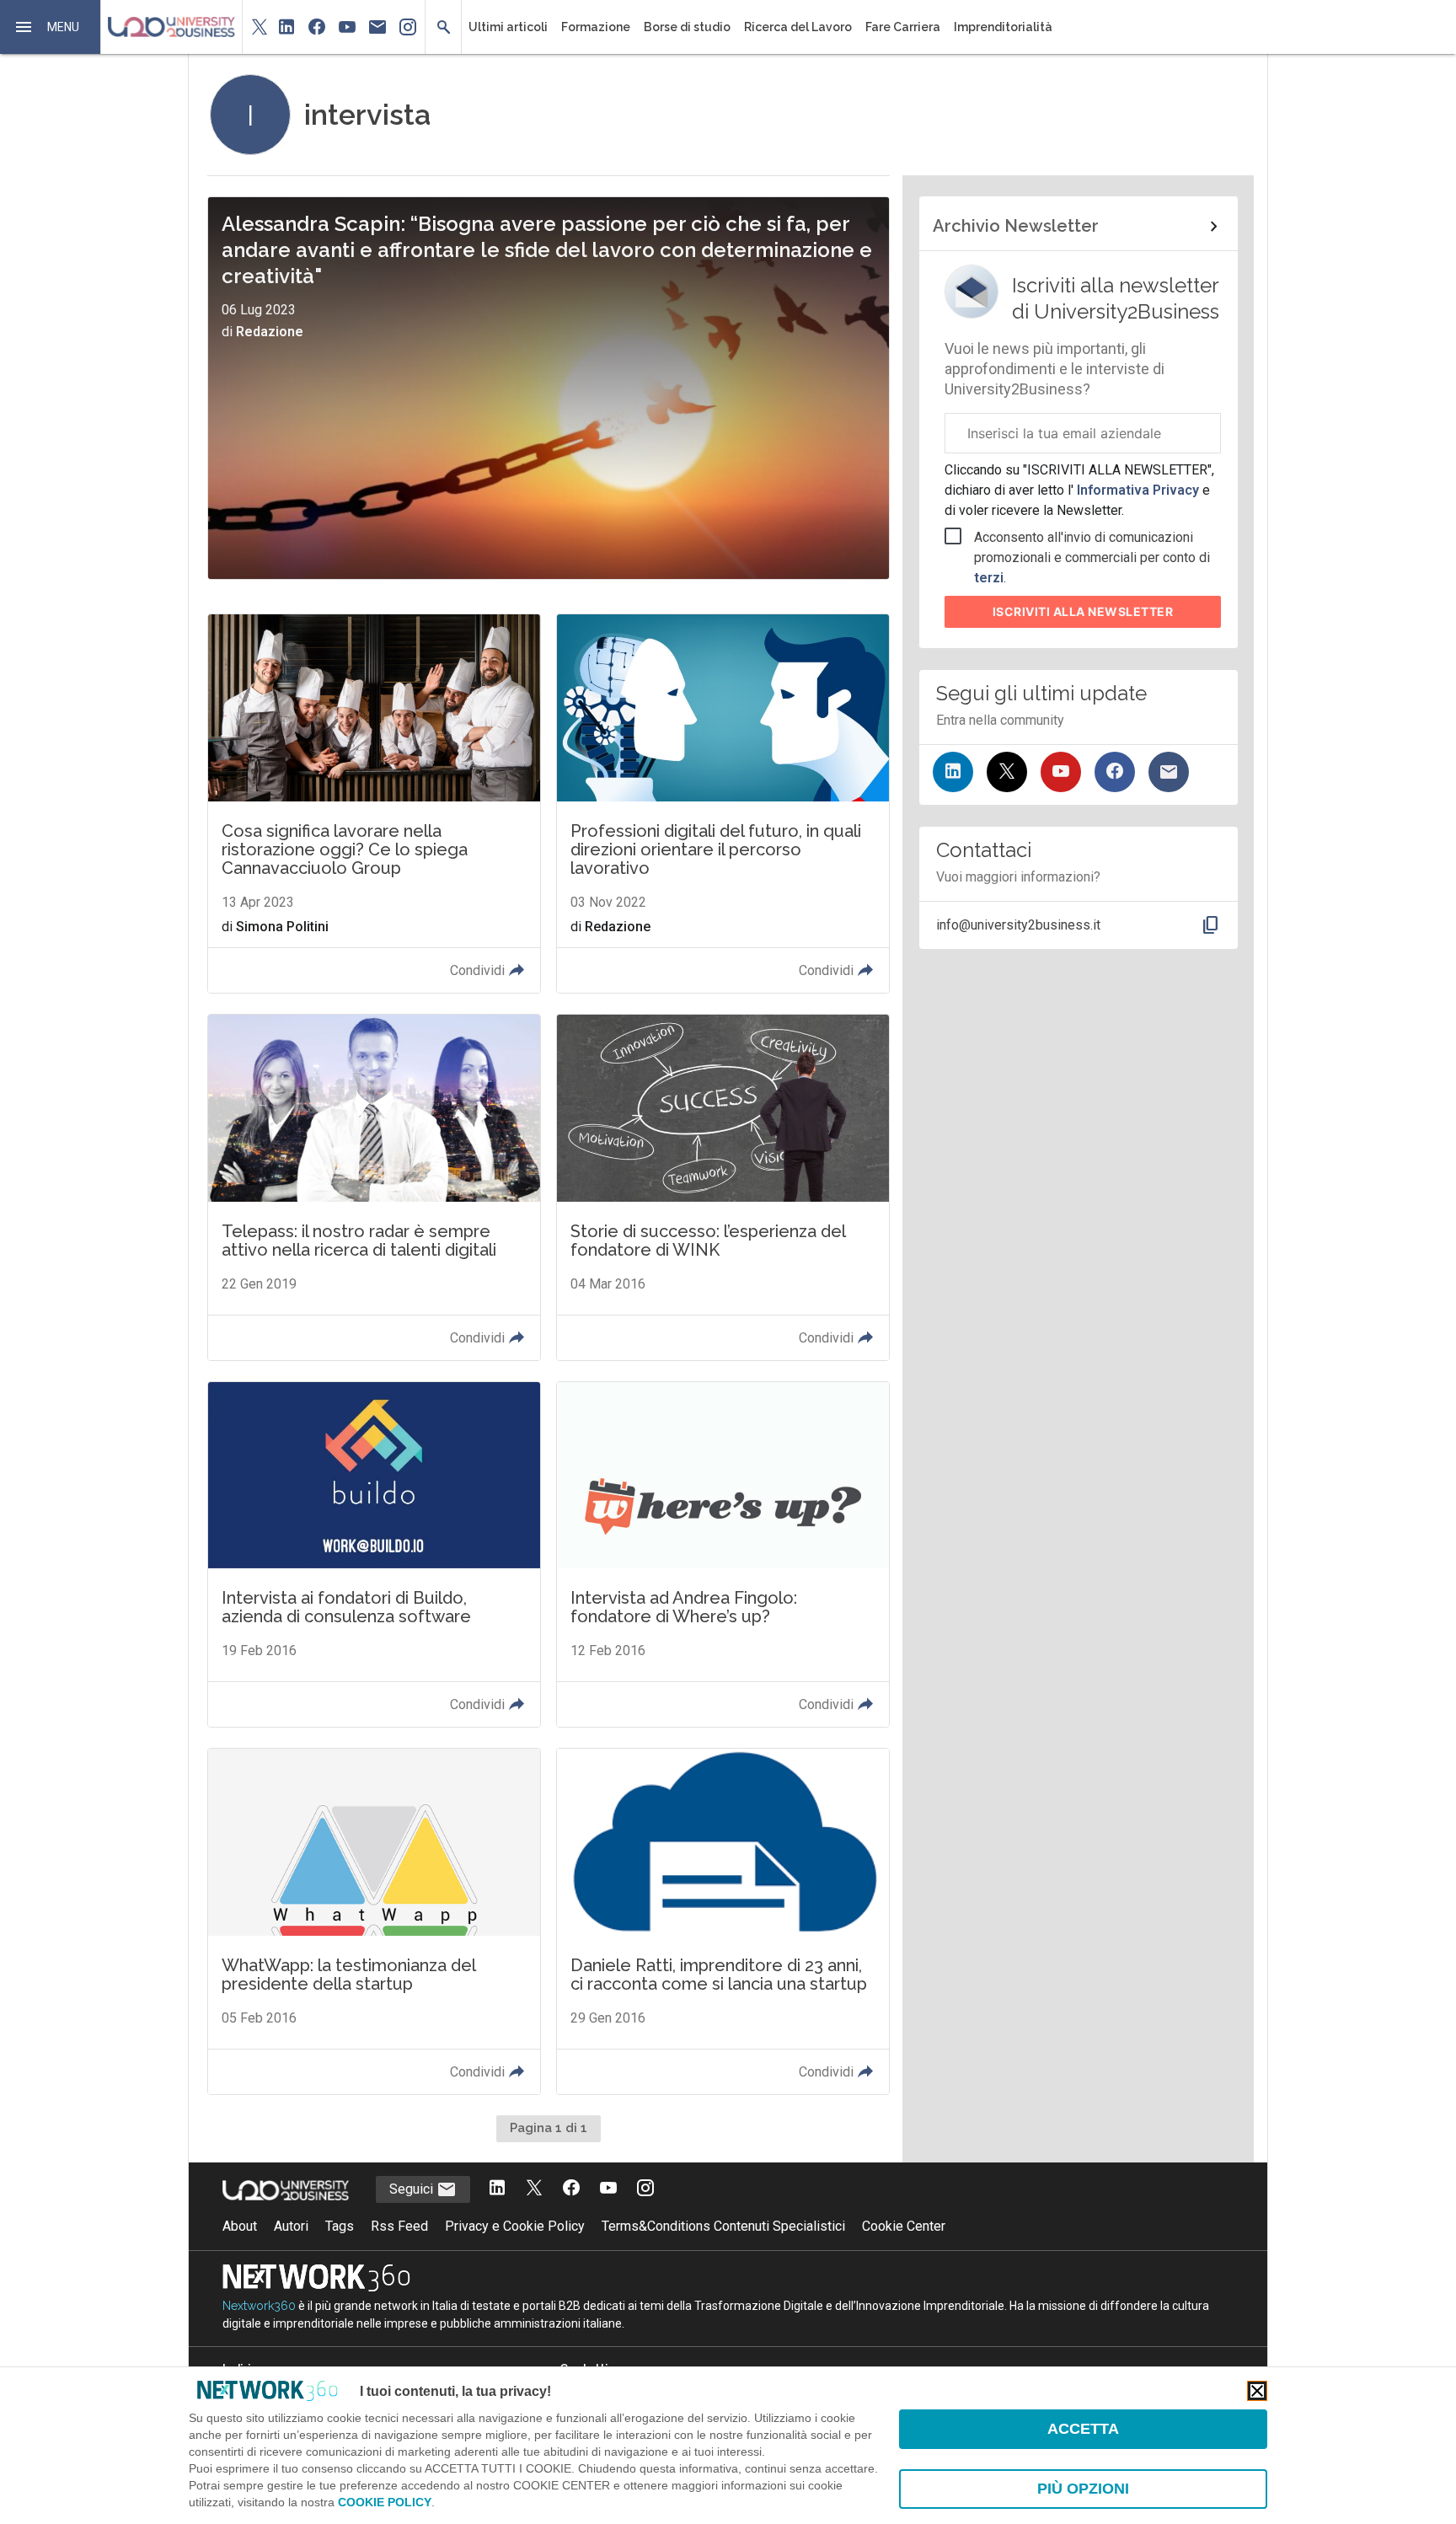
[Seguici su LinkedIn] (953, 772)
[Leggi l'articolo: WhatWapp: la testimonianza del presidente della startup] (374, 1921)
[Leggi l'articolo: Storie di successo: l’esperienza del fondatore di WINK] (723, 1187)
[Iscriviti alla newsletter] (1169, 772)
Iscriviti (1083, 611)
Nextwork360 (259, 2306)
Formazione (596, 27)
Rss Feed (399, 2226)
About (240, 2226)
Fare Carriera (903, 27)
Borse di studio (687, 27)
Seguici (413, 2189)
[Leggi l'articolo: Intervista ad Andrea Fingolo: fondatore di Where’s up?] (723, 1554)
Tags (340, 2226)
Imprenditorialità (1003, 27)
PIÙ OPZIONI (1083, 2489)
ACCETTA (1083, 2429)
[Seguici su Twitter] (1007, 772)
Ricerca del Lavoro (798, 27)
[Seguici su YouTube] (1061, 772)
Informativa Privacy (1138, 490)
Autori (291, 2226)
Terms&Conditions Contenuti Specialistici (723, 2226)
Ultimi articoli (508, 27)
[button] (51, 27)
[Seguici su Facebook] (1115, 772)
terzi (989, 578)
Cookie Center (904, 2226)
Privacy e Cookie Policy (515, 2226)
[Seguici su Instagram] (645, 2189)
